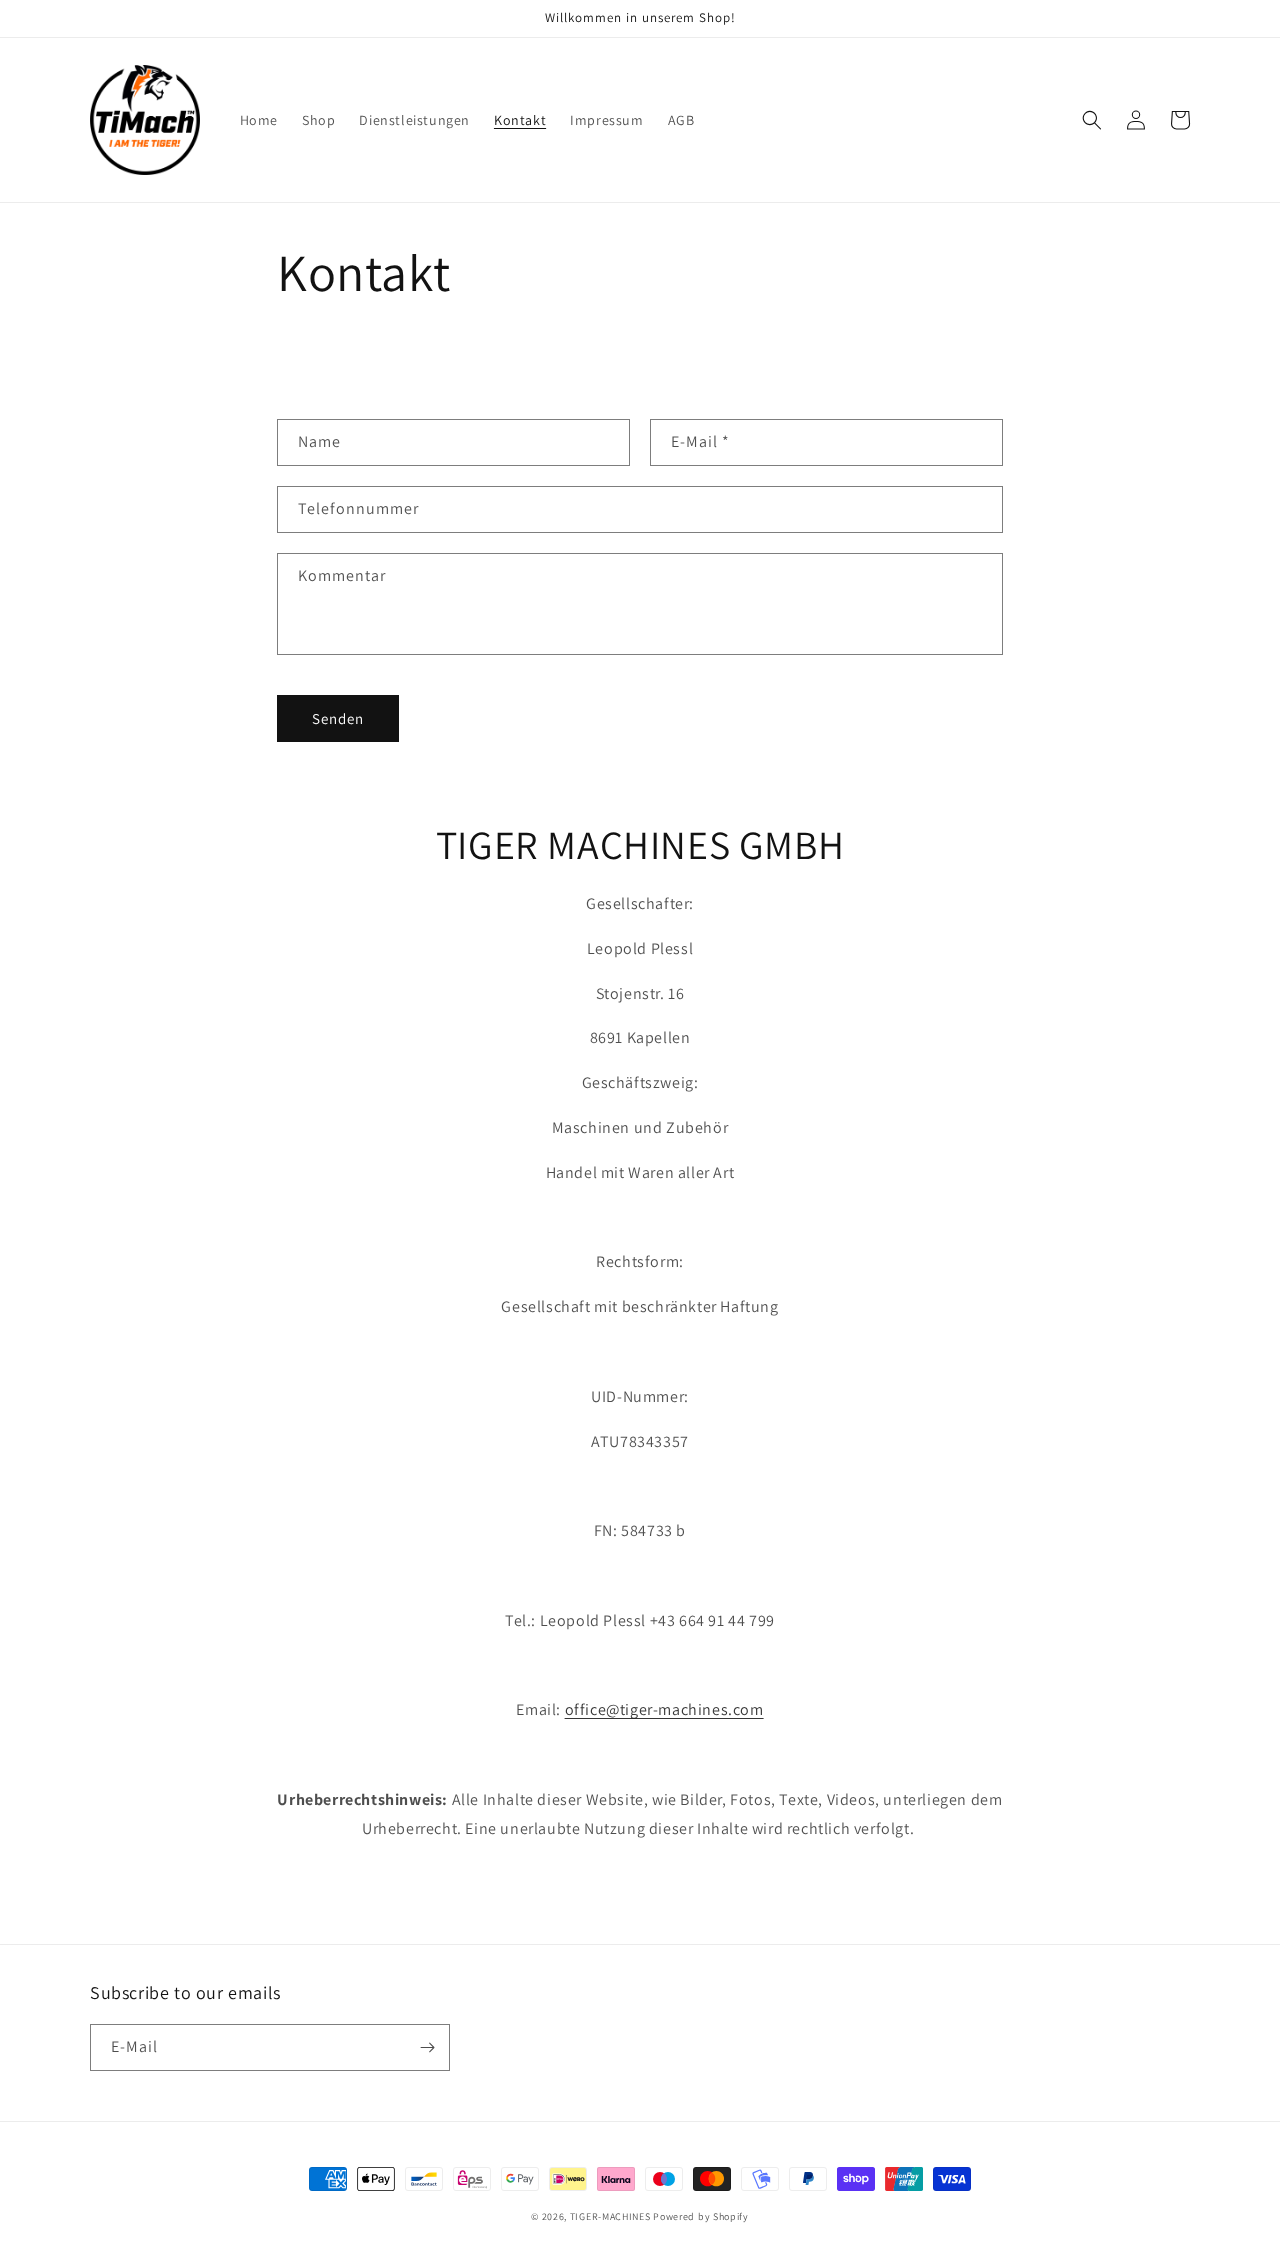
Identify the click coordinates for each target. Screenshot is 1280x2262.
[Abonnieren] (427, 2047)
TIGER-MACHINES (610, 2216)
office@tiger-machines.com (664, 1709)
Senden (338, 718)
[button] (1092, 120)
